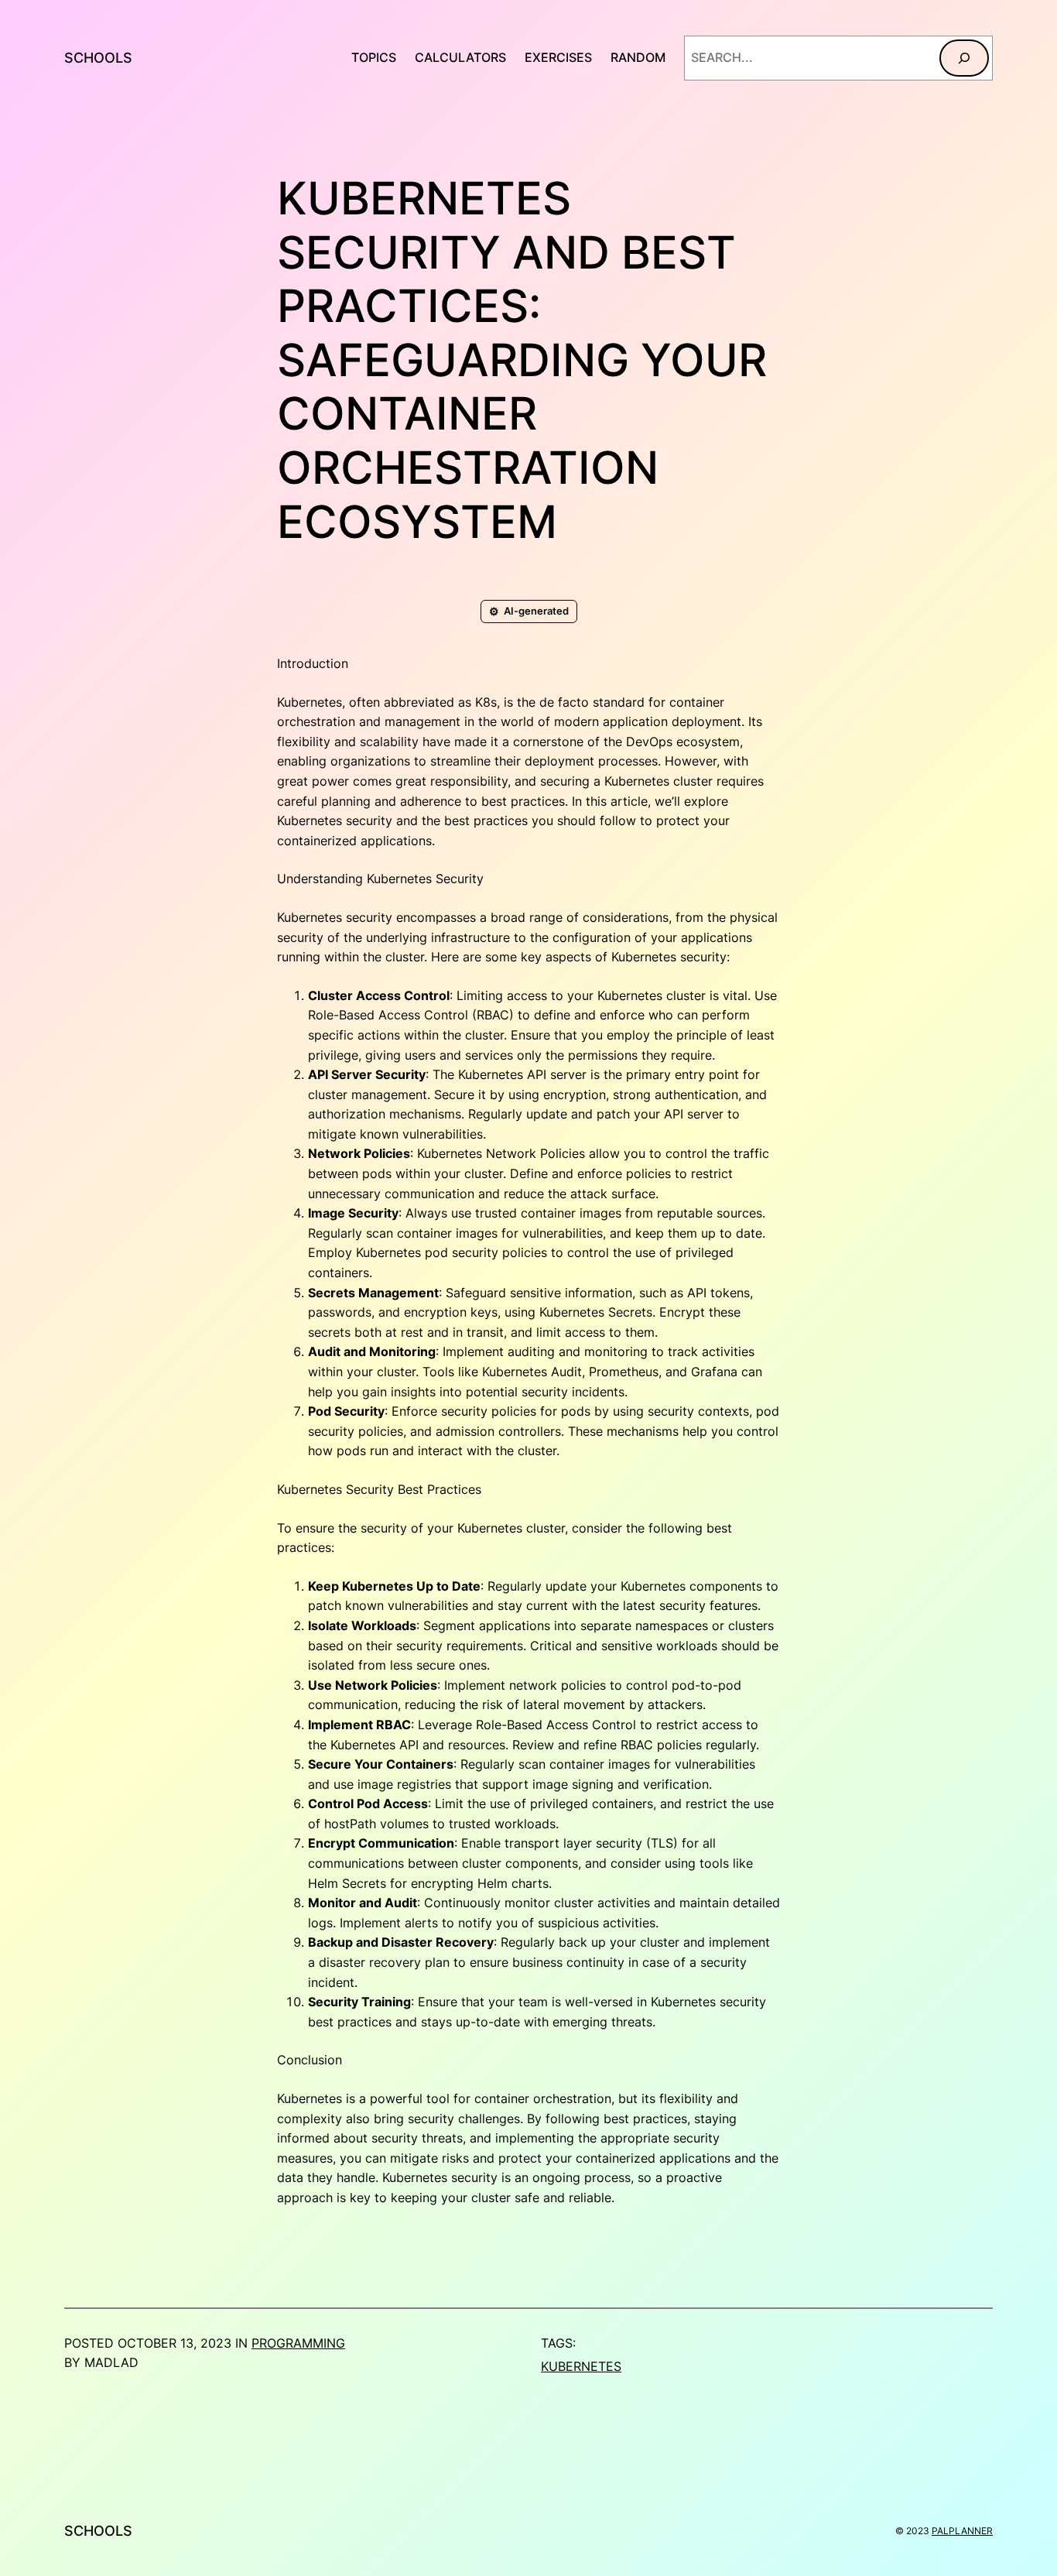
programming (298, 2343)
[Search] (964, 58)
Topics (374, 57)
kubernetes (581, 2366)
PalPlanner (962, 2531)
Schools (98, 58)
